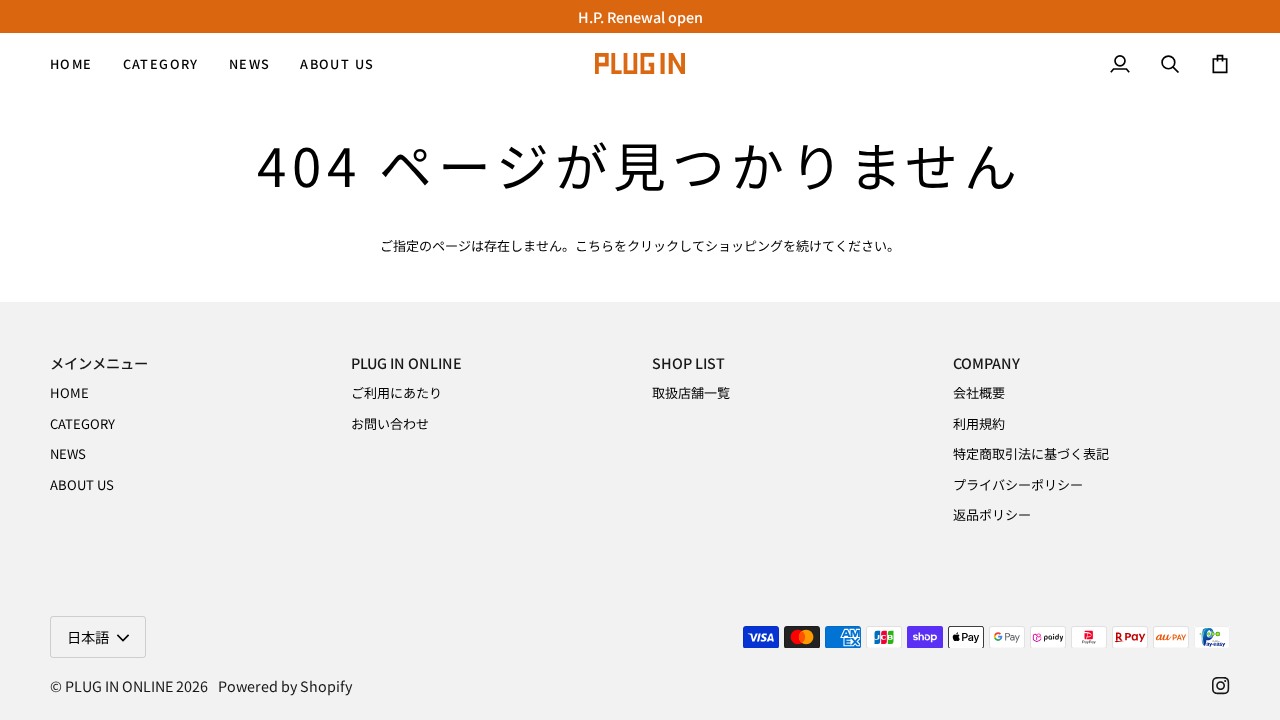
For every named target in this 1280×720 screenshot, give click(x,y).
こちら (594, 245)
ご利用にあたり (396, 392)
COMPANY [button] (986, 362)
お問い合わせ (390, 423)
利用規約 (979, 423)
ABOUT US (82, 484)
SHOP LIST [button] (688, 362)
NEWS (68, 453)
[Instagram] (1221, 686)
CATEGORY (82, 423)
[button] (161, 63)
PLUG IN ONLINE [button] (406, 362)
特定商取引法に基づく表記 (1031, 453)
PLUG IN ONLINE (119, 685)
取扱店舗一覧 (691, 392)
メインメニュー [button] (99, 362)
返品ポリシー (992, 514)
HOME (69, 392)
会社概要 (979, 392)
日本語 (88, 636)
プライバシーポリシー (1018, 484)
